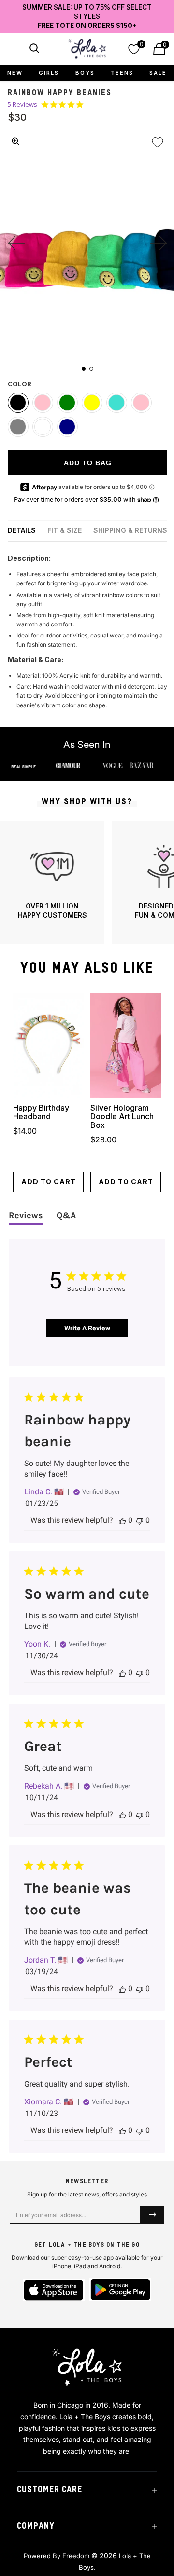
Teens (122, 73)
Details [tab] (22, 530)
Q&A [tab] (66, 1215)
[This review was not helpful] (140, 1520)
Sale (158, 73)
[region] (87, 882)
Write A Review (87, 1328)
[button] (13, 48)
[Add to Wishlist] (158, 142)
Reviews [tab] (26, 1215)
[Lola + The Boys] (87, 49)
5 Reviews (22, 104)
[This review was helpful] (122, 1520)
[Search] (33, 50)
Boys (85, 73)
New (15, 73)
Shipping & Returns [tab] (130, 530)
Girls (49, 73)
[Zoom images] (15, 141)
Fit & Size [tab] (65, 530)
